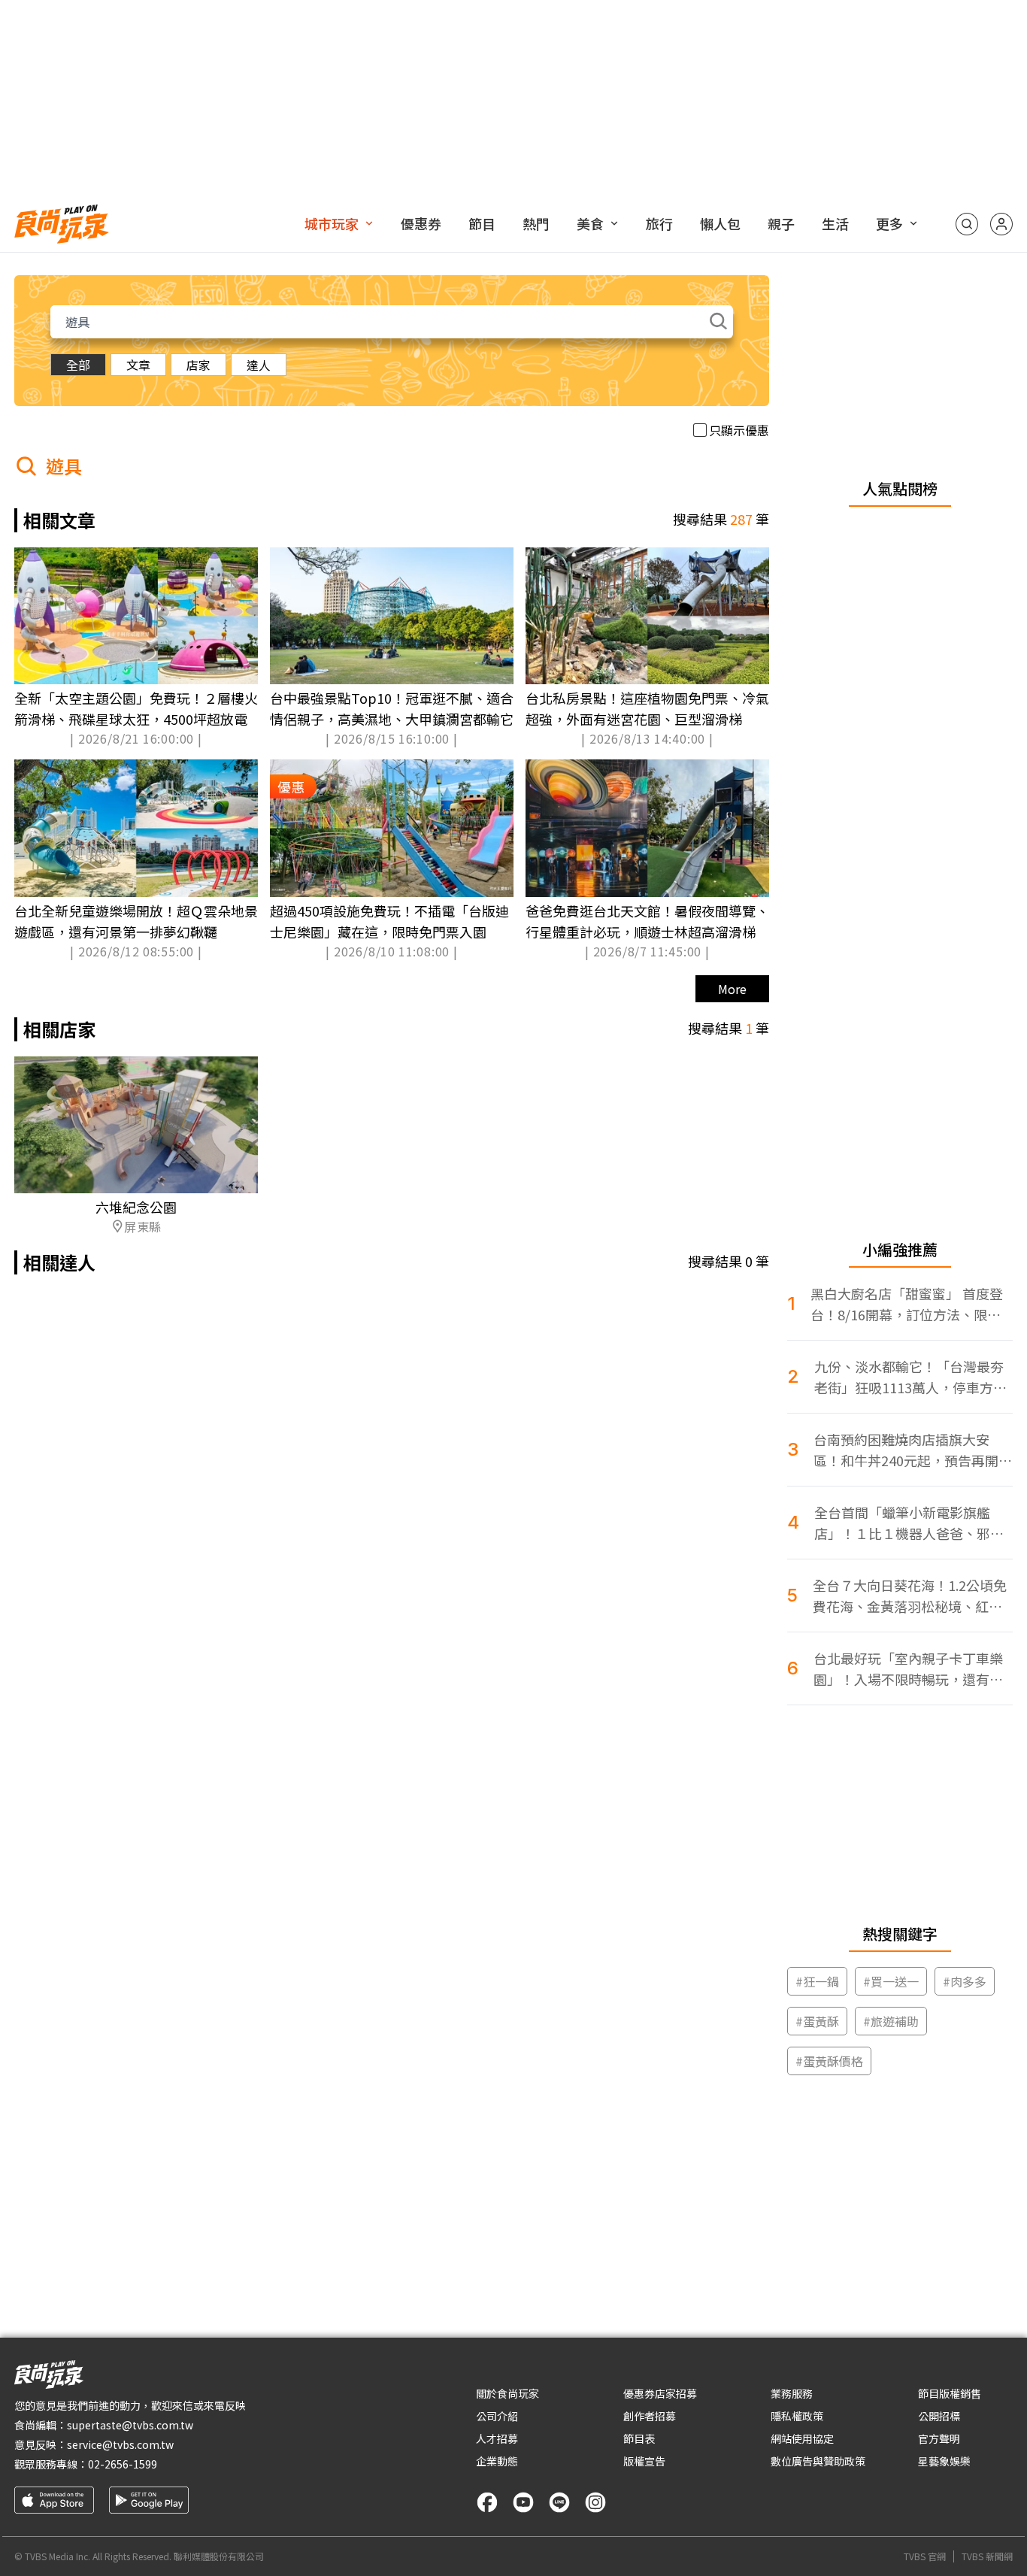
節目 (482, 223)
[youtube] (523, 2502)
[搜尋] (967, 224)
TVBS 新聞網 (987, 2556)
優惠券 (421, 223)
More (732, 989)
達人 (259, 365)
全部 (78, 365)
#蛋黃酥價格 (829, 2061)
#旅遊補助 (891, 2021)
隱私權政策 (797, 2416)
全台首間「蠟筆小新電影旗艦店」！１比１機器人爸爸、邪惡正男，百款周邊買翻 (909, 1523)
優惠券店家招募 (660, 2393)
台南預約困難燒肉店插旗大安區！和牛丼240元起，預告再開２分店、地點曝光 (913, 1450)
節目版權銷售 (950, 2393)
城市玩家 (332, 223)
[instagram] (595, 2502)
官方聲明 (939, 2438)
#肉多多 (965, 1981)
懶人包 (720, 223)
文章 (138, 365)
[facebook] (487, 2502)
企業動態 (497, 2461)
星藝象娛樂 (944, 2461)
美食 (590, 223)
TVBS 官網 (925, 2556)
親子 (781, 223)
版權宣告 (644, 2461)
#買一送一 (891, 1981)
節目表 (639, 2438)
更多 (889, 223)
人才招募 (497, 2438)
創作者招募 (650, 2416)
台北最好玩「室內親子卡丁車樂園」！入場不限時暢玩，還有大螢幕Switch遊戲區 (908, 1669)
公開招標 (939, 2416)
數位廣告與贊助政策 (818, 2461)
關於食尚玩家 (507, 2393)
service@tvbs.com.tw (120, 2444)
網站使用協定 (802, 2438)
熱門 (536, 223)
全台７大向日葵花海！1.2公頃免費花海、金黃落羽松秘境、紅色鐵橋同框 (910, 1596)
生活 (835, 223)
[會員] (1001, 224)
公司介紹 (497, 2416)
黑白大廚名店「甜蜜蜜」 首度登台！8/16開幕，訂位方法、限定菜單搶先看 (907, 1304)
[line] (559, 2502)
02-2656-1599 (123, 2464)
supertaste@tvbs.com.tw (130, 2425)
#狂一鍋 (817, 1981)
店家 (198, 365)
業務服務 (792, 2393)
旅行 (659, 223)
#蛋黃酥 (817, 2021)
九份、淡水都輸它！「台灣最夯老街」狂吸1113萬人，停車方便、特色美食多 (909, 1377)
